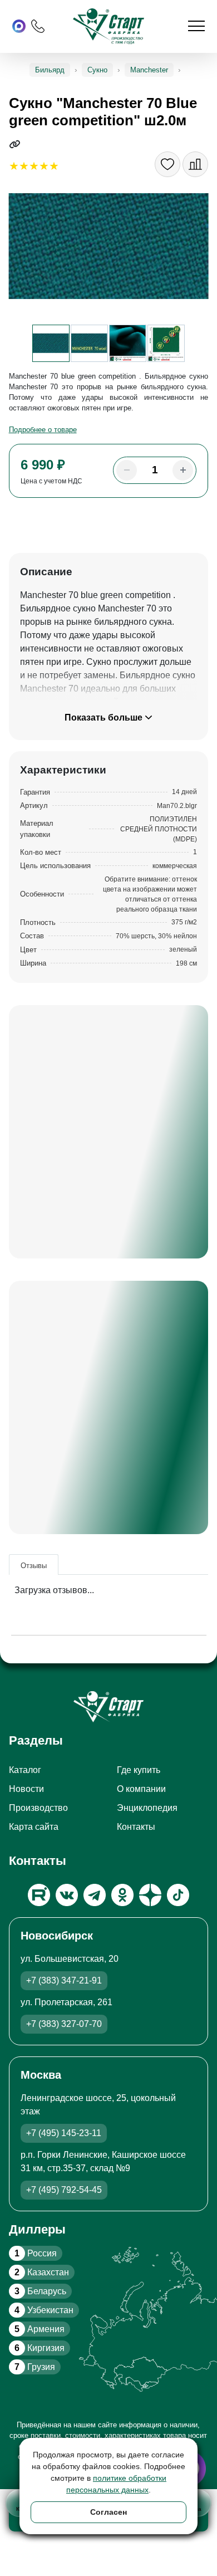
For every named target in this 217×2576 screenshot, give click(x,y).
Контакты (136, 1827)
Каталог (25, 1770)
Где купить (139, 1770)
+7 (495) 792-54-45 (64, 2190)
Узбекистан (44, 2310)
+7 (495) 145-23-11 (64, 2133)
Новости (26, 1789)
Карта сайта (34, 1827)
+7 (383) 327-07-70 (64, 2024)
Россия (36, 2253)
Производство (38, 1808)
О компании (141, 1789)
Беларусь (40, 2291)
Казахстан (42, 2272)
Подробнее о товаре (43, 430)
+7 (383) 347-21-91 (64, 1980)
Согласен (108, 2512)
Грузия (35, 2367)
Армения (40, 2329)
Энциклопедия (147, 1808)
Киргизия (40, 2348)
